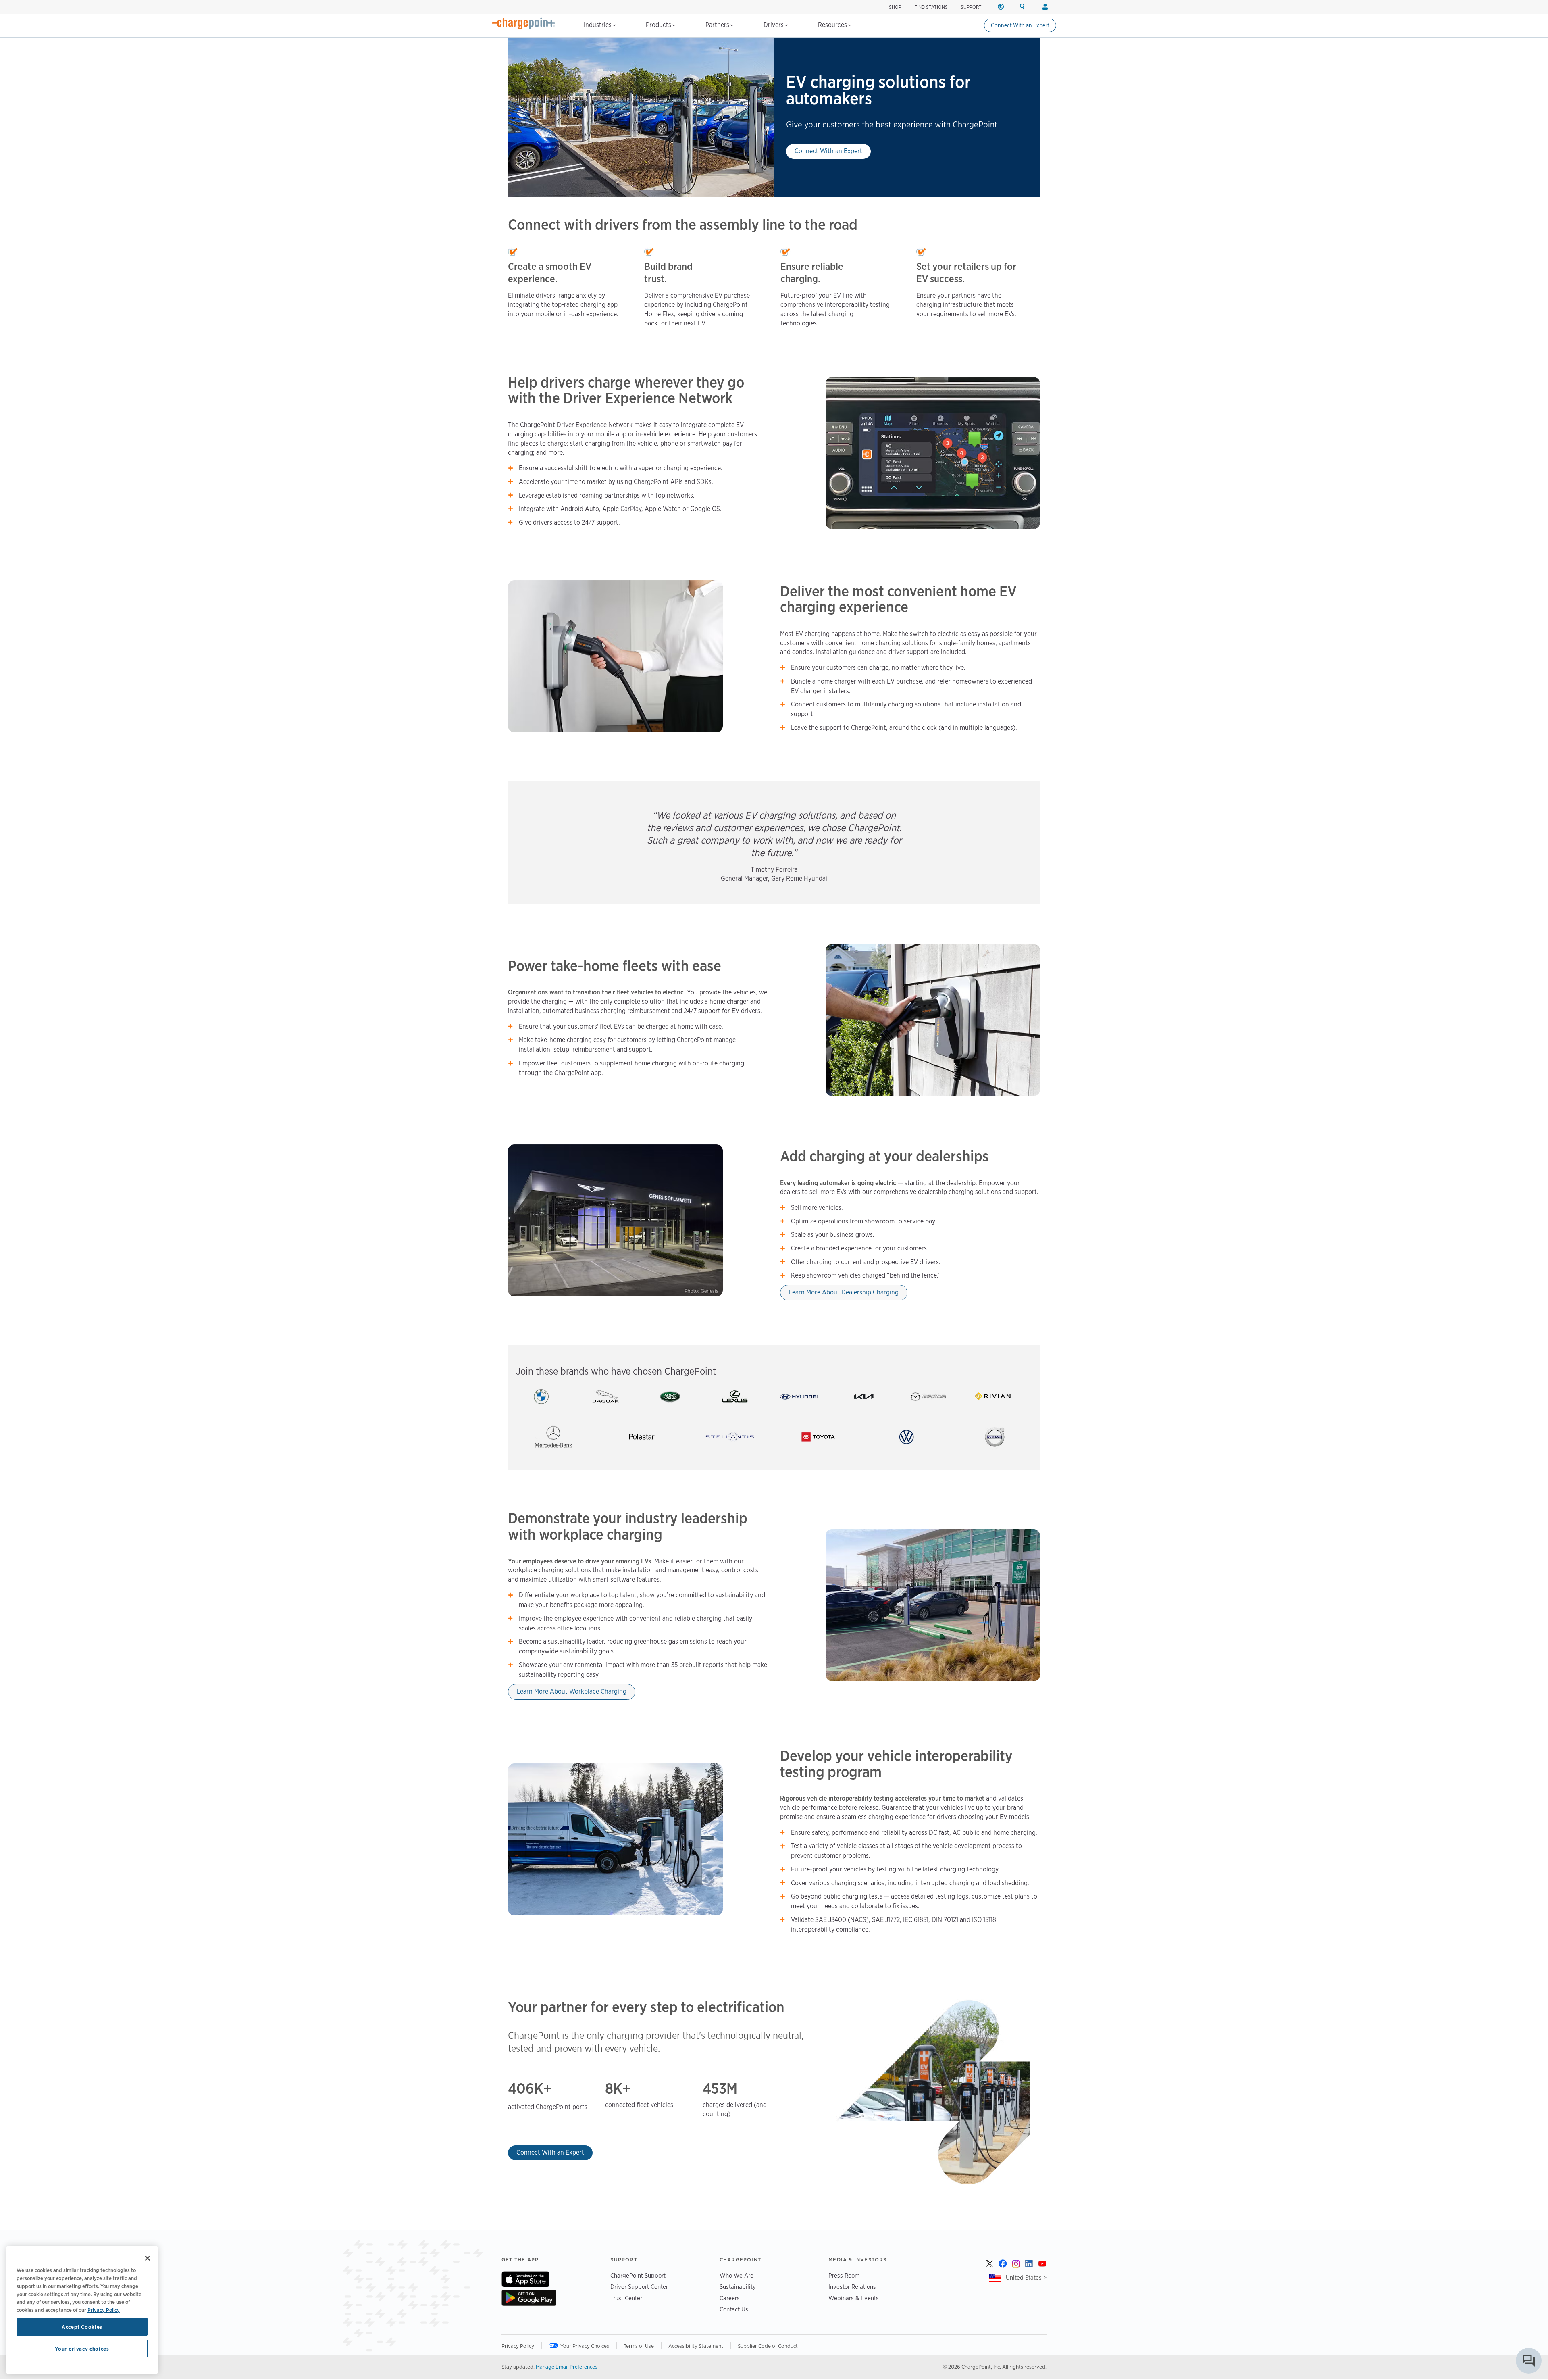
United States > (1026, 2277)
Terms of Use (639, 2346)
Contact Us (734, 2309)
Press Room (844, 2275)
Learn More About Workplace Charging (572, 1691)
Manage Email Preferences (567, 2367)
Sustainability (738, 2287)
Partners (718, 25)
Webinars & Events (854, 2298)
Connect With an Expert (1020, 25)
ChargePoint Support (638, 2275)
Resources (833, 25)
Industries (598, 25)
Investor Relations (852, 2287)
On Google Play (529, 2298)
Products (659, 25)
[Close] (148, 2258)
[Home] (524, 23)
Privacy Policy (518, 2346)
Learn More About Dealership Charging (844, 1292)
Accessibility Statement (696, 2346)
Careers (730, 2298)
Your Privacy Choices (585, 2346)
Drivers (774, 25)
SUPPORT (971, 7)
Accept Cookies (82, 2327)
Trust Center (626, 2298)
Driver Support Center (639, 2287)
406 (521, 2089)
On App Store (525, 2279)
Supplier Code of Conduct (768, 2346)
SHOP (895, 7)
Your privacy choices (82, 2349)
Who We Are (737, 2275)
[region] (82, 2310)
